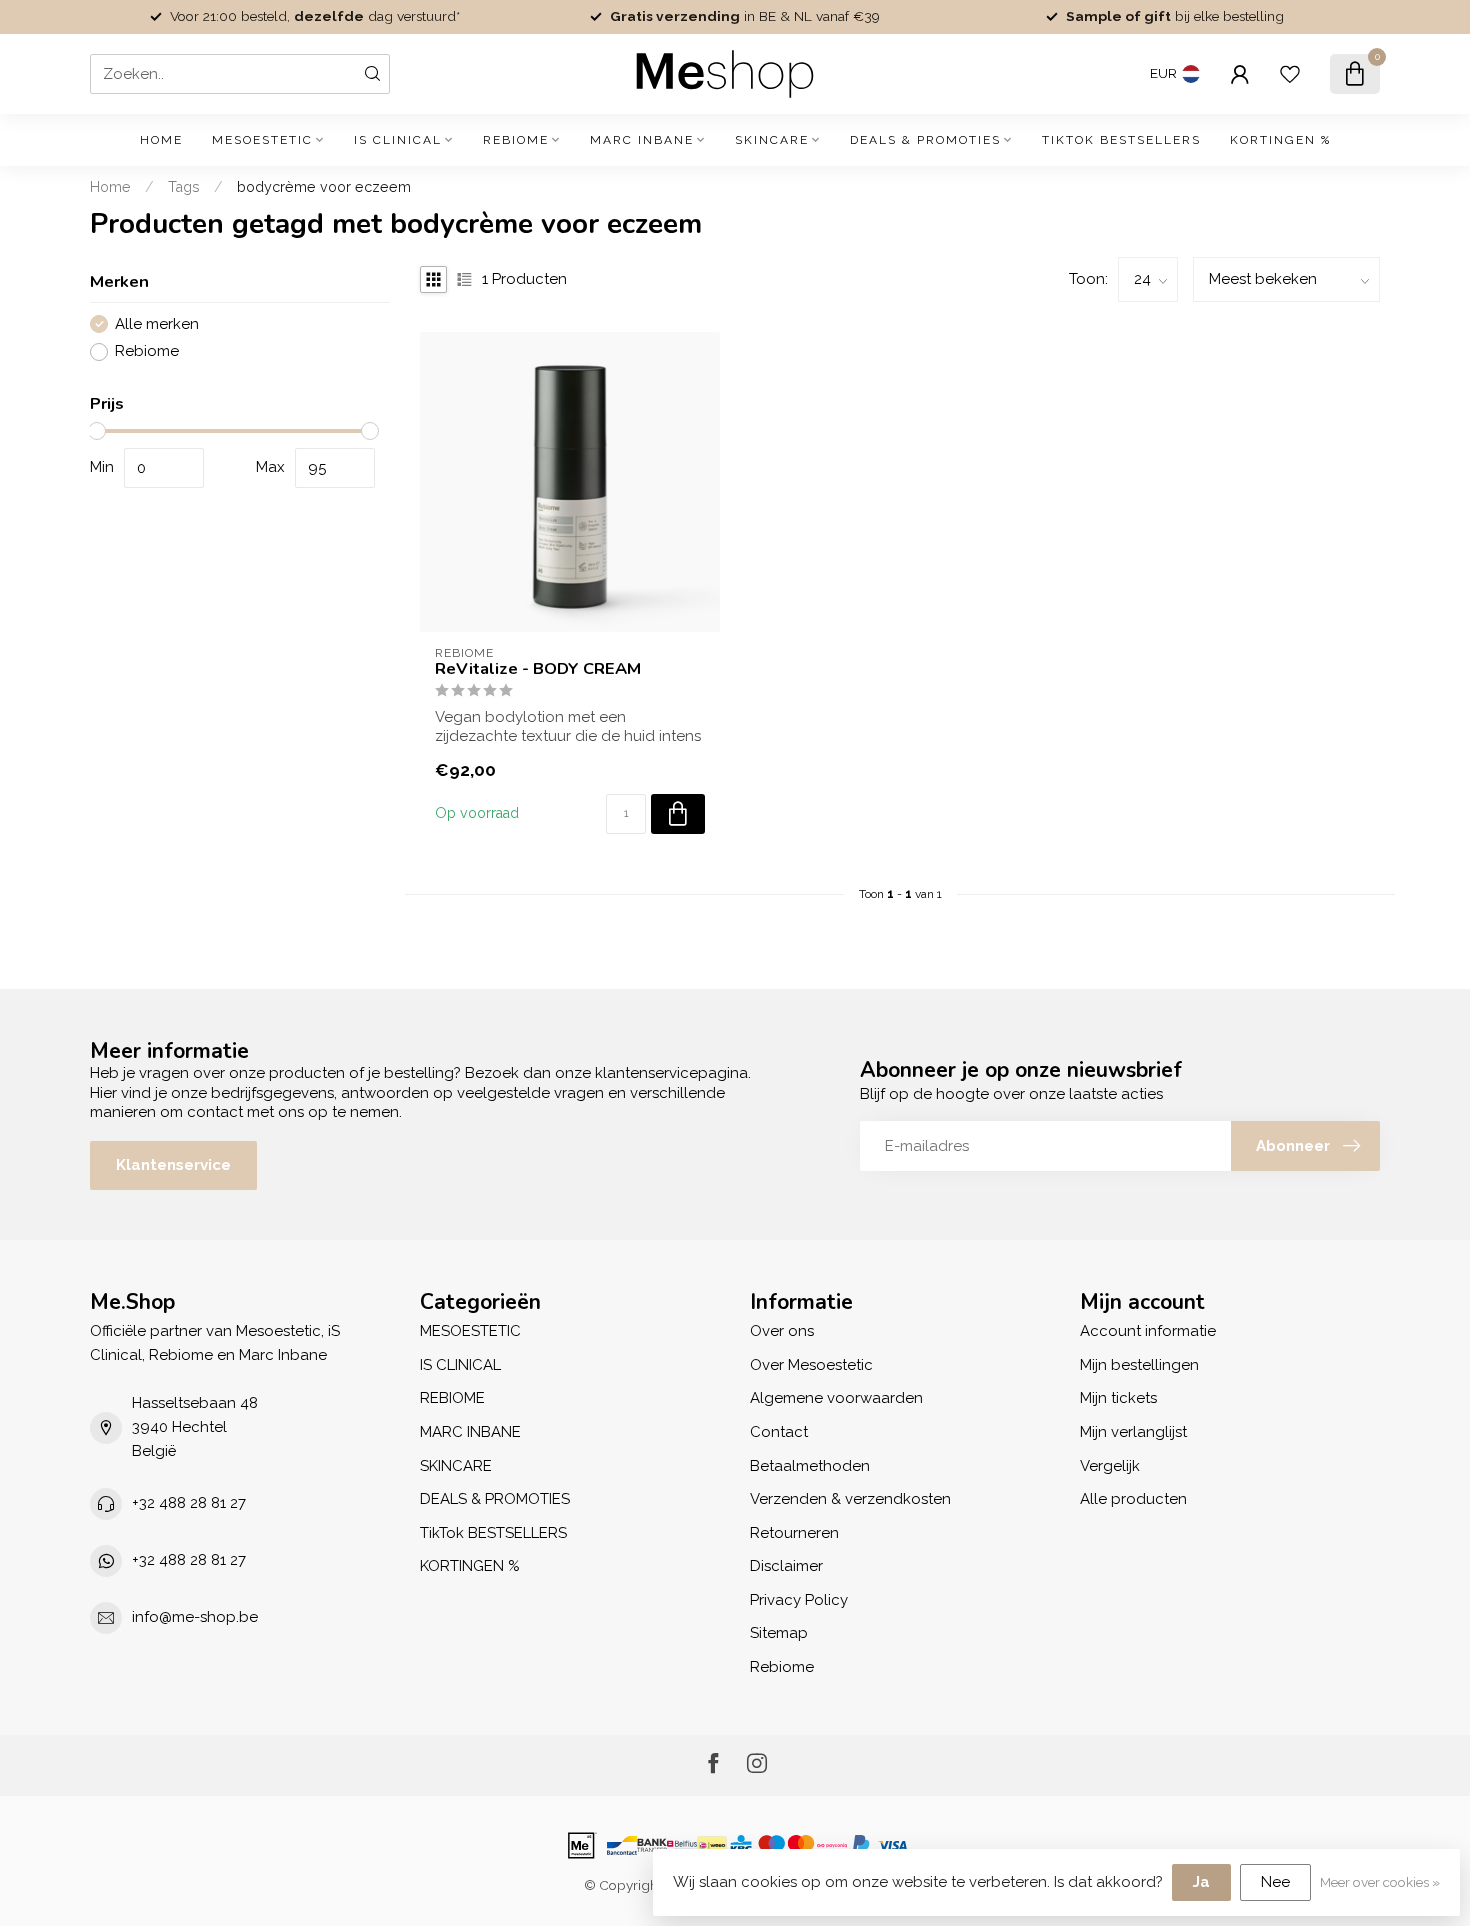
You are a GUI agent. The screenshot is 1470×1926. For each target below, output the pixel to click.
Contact (779, 1432)
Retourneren (794, 1533)
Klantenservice (173, 1165)
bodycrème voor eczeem (324, 187)
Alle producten (1133, 1499)
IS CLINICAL (398, 140)
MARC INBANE (642, 140)
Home (161, 140)
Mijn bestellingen (1139, 1365)
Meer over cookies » (1380, 1882)
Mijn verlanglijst (1133, 1432)
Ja (1201, 1882)
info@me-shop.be (195, 1617)
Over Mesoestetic (811, 1365)
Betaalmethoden (810, 1466)
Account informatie (1148, 1331)
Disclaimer (786, 1566)
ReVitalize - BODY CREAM (538, 669)
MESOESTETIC (262, 140)
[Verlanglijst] (1290, 74)
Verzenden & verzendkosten (850, 1499)
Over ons (782, 1331)
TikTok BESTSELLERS (1121, 140)
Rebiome (147, 351)
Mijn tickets (1118, 1398)
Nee (1275, 1882)
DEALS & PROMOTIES (925, 140)
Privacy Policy (799, 1600)
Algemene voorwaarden (836, 1398)
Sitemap (779, 1633)
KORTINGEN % (1280, 140)
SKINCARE (772, 140)
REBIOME (516, 140)
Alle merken (157, 324)
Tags (184, 187)
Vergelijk (1110, 1466)
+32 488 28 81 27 (189, 1503)
